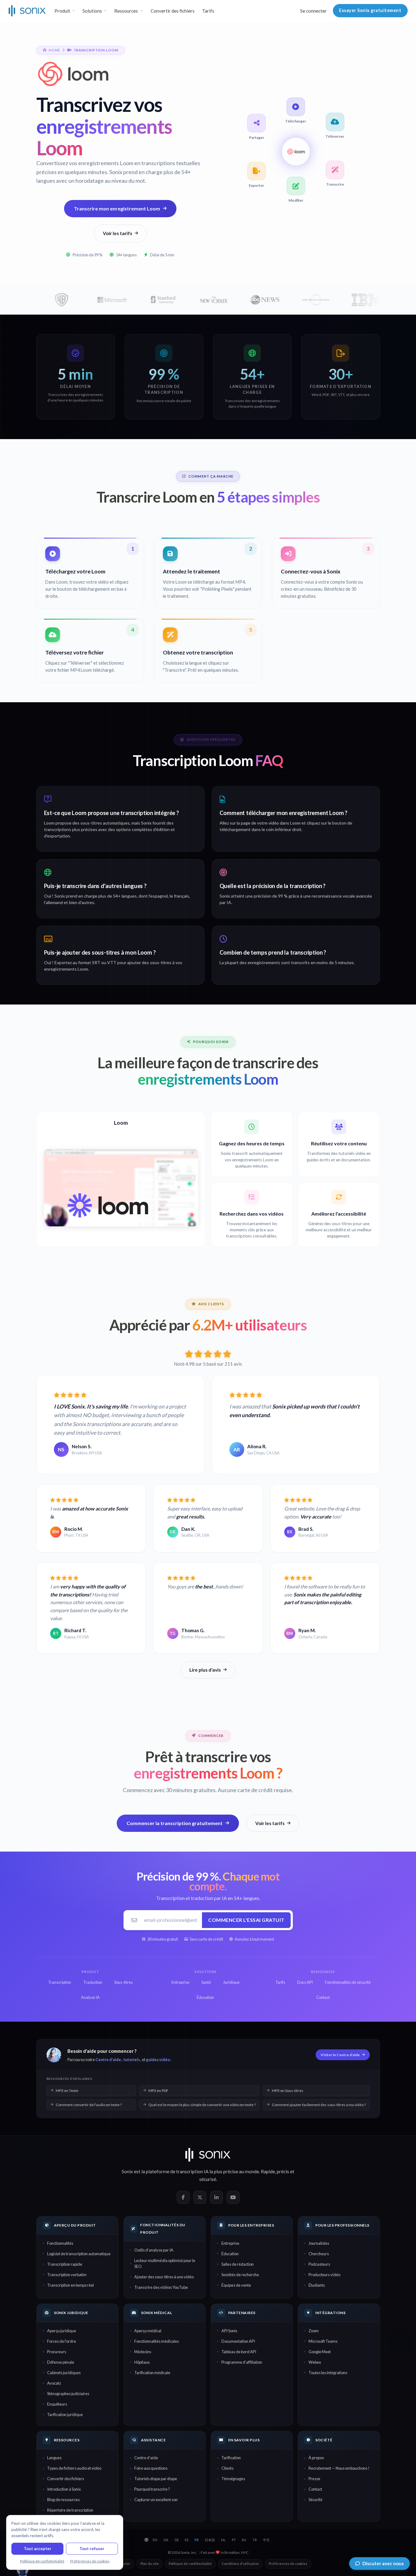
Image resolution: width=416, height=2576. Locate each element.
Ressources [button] (126, 11)
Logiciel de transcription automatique (79, 2254)
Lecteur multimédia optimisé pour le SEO (165, 2263)
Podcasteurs (319, 2264)
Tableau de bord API (239, 2352)
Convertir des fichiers (173, 11)
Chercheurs (319, 2254)
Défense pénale (61, 2362)
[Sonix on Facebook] (183, 2197)
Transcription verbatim (67, 2275)
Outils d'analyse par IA (154, 2250)
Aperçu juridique (62, 2331)
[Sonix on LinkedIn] (216, 2197)
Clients (227, 2468)
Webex (315, 2362)
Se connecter (313, 11)
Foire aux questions (151, 2468)
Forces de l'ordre (62, 2341)
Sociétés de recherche (240, 2275)
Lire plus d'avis (205, 1670)
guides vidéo (158, 2060)
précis (283, 2171)
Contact (315, 2489)
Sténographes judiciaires (68, 2394)
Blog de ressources (63, 2500)
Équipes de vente (236, 2285)
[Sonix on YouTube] (233, 2197)
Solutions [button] (92, 11)
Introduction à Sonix (64, 2489)
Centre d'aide (108, 2060)
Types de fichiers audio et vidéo (74, 2468)
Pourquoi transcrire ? (152, 2489)
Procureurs (57, 2352)
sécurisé (208, 2179)
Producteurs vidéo (324, 2275)
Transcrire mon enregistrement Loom (117, 208)
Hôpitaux (142, 2362)
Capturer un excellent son (156, 2500)
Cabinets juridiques (64, 2373)
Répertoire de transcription (70, 2510)
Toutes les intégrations (328, 2373)
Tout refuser (92, 2549)
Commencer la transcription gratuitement (175, 1823)
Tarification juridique (65, 2415)
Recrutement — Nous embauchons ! (339, 2468)
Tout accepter (38, 2549)
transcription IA (192, 2171)
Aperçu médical (148, 2331)
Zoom (314, 2331)
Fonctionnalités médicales (157, 2341)
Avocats (54, 2383)
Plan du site (150, 2564)
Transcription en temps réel (71, 2285)
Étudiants (317, 2285)
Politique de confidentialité (190, 2564)
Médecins (143, 2352)
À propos (316, 2458)
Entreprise (230, 2243)
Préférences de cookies (288, 2564)
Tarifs (208, 11)
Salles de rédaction (238, 2264)
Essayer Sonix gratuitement (370, 10)
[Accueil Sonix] (27, 11)
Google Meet (320, 2352)
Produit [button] (62, 11)
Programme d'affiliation (242, 2362)
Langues (54, 2458)
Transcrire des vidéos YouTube (161, 2287)
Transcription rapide (65, 2264)
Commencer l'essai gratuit (246, 1920)
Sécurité (315, 2500)
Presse (314, 2479)
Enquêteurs (57, 2404)
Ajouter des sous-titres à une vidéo (164, 2277)
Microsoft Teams (323, 2341)
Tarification (231, 2458)
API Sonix (229, 2331)
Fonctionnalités (60, 2243)
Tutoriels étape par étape (156, 2479)
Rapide (268, 2171)
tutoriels (131, 2060)
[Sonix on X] (200, 2197)
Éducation (230, 2254)
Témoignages (233, 2479)
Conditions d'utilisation (240, 2564)
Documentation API (238, 2341)
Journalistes (319, 2243)
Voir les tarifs (117, 233)
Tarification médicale (152, 2373)
